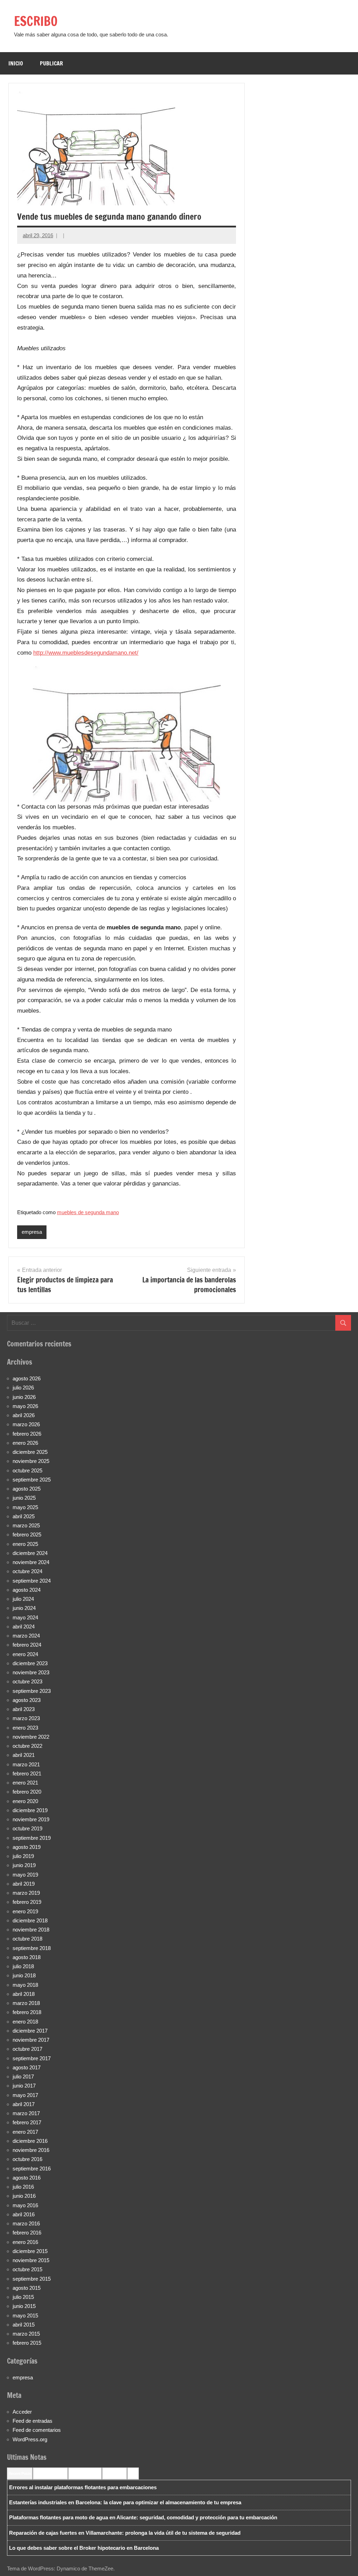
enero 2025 (25, 1544)
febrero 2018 (27, 2012)
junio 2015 (24, 2306)
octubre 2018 (27, 1939)
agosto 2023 (27, 1700)
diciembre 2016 (30, 2141)
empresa (32, 1232)
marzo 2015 (26, 2334)
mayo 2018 (25, 1985)
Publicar (51, 63)
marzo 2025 (26, 1525)
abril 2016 (24, 2214)
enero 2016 (25, 2242)
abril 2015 (24, 2325)
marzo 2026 (26, 1424)
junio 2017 (24, 2086)
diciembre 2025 (30, 1452)
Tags (133, 2473)
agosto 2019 (27, 1847)
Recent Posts (20, 2473)
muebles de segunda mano (88, 1212)
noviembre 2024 (31, 1562)
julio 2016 (23, 2187)
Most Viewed (114, 2473)
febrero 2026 (27, 1434)
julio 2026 (23, 1388)
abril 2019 (24, 1884)
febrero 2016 (27, 2233)
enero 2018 (25, 2022)
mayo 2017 (25, 2095)
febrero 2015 (27, 2343)
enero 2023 (25, 1728)
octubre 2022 (27, 1746)
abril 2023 (24, 1709)
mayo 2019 (25, 1875)
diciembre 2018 (30, 1920)
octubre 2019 (27, 1828)
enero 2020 (25, 1801)
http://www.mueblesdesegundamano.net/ (86, 653)
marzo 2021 (26, 1764)
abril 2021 (24, 1755)
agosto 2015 (27, 2288)
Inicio (16, 63)
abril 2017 (24, 2104)
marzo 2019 (26, 1893)
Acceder (22, 2412)
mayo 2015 (25, 2315)
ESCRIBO (36, 21)
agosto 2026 (27, 1378)
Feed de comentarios (37, 2430)
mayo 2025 (25, 1507)
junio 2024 (24, 1608)
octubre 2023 (27, 1681)
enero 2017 (25, 2132)
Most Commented (85, 2473)
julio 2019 (23, 1856)
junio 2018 (24, 1975)
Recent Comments (50, 2473)
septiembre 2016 (32, 2169)
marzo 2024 (26, 1636)
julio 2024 (23, 1599)
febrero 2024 (27, 1645)
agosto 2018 (27, 1957)
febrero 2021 (27, 1773)
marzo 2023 (26, 1718)
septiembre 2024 (32, 1581)
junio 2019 (24, 1865)
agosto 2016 (27, 2178)
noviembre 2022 (31, 1737)
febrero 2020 (27, 1792)
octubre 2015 (27, 2269)
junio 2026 (24, 1397)
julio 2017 (23, 2077)
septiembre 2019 (32, 1838)
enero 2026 (25, 1443)
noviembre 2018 (31, 1930)
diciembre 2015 (30, 2251)
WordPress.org (30, 2439)
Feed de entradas (33, 2421)
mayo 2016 (25, 2205)
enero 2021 (25, 1783)
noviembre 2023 (31, 1672)
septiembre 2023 (32, 1691)
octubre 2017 (27, 2049)
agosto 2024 (27, 1590)
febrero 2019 (27, 1902)
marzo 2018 (26, 2003)
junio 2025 (24, 1498)
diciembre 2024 (30, 1553)
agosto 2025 (27, 1489)
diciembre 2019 (30, 1810)
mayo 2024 (25, 1617)
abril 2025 (24, 1516)
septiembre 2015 (32, 2279)
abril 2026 (24, 1415)
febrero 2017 (27, 2122)
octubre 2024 (27, 1571)
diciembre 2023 (30, 1663)
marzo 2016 (26, 2223)
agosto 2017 (27, 2067)
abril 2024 (24, 1627)
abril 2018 (24, 1994)
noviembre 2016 (31, 2150)
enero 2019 (25, 1911)
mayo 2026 (25, 1406)
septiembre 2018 (32, 1948)
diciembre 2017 (30, 2031)
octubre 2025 (27, 1470)
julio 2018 (23, 1966)
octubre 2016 (27, 2159)
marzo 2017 (26, 2113)
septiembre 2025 (32, 1480)
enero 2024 (25, 1654)
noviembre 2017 (31, 2040)
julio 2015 (23, 2297)
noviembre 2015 (31, 2260)
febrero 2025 (27, 1535)
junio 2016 (24, 2196)
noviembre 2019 (31, 1819)
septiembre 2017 (32, 2058)
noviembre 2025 (31, 1461)
